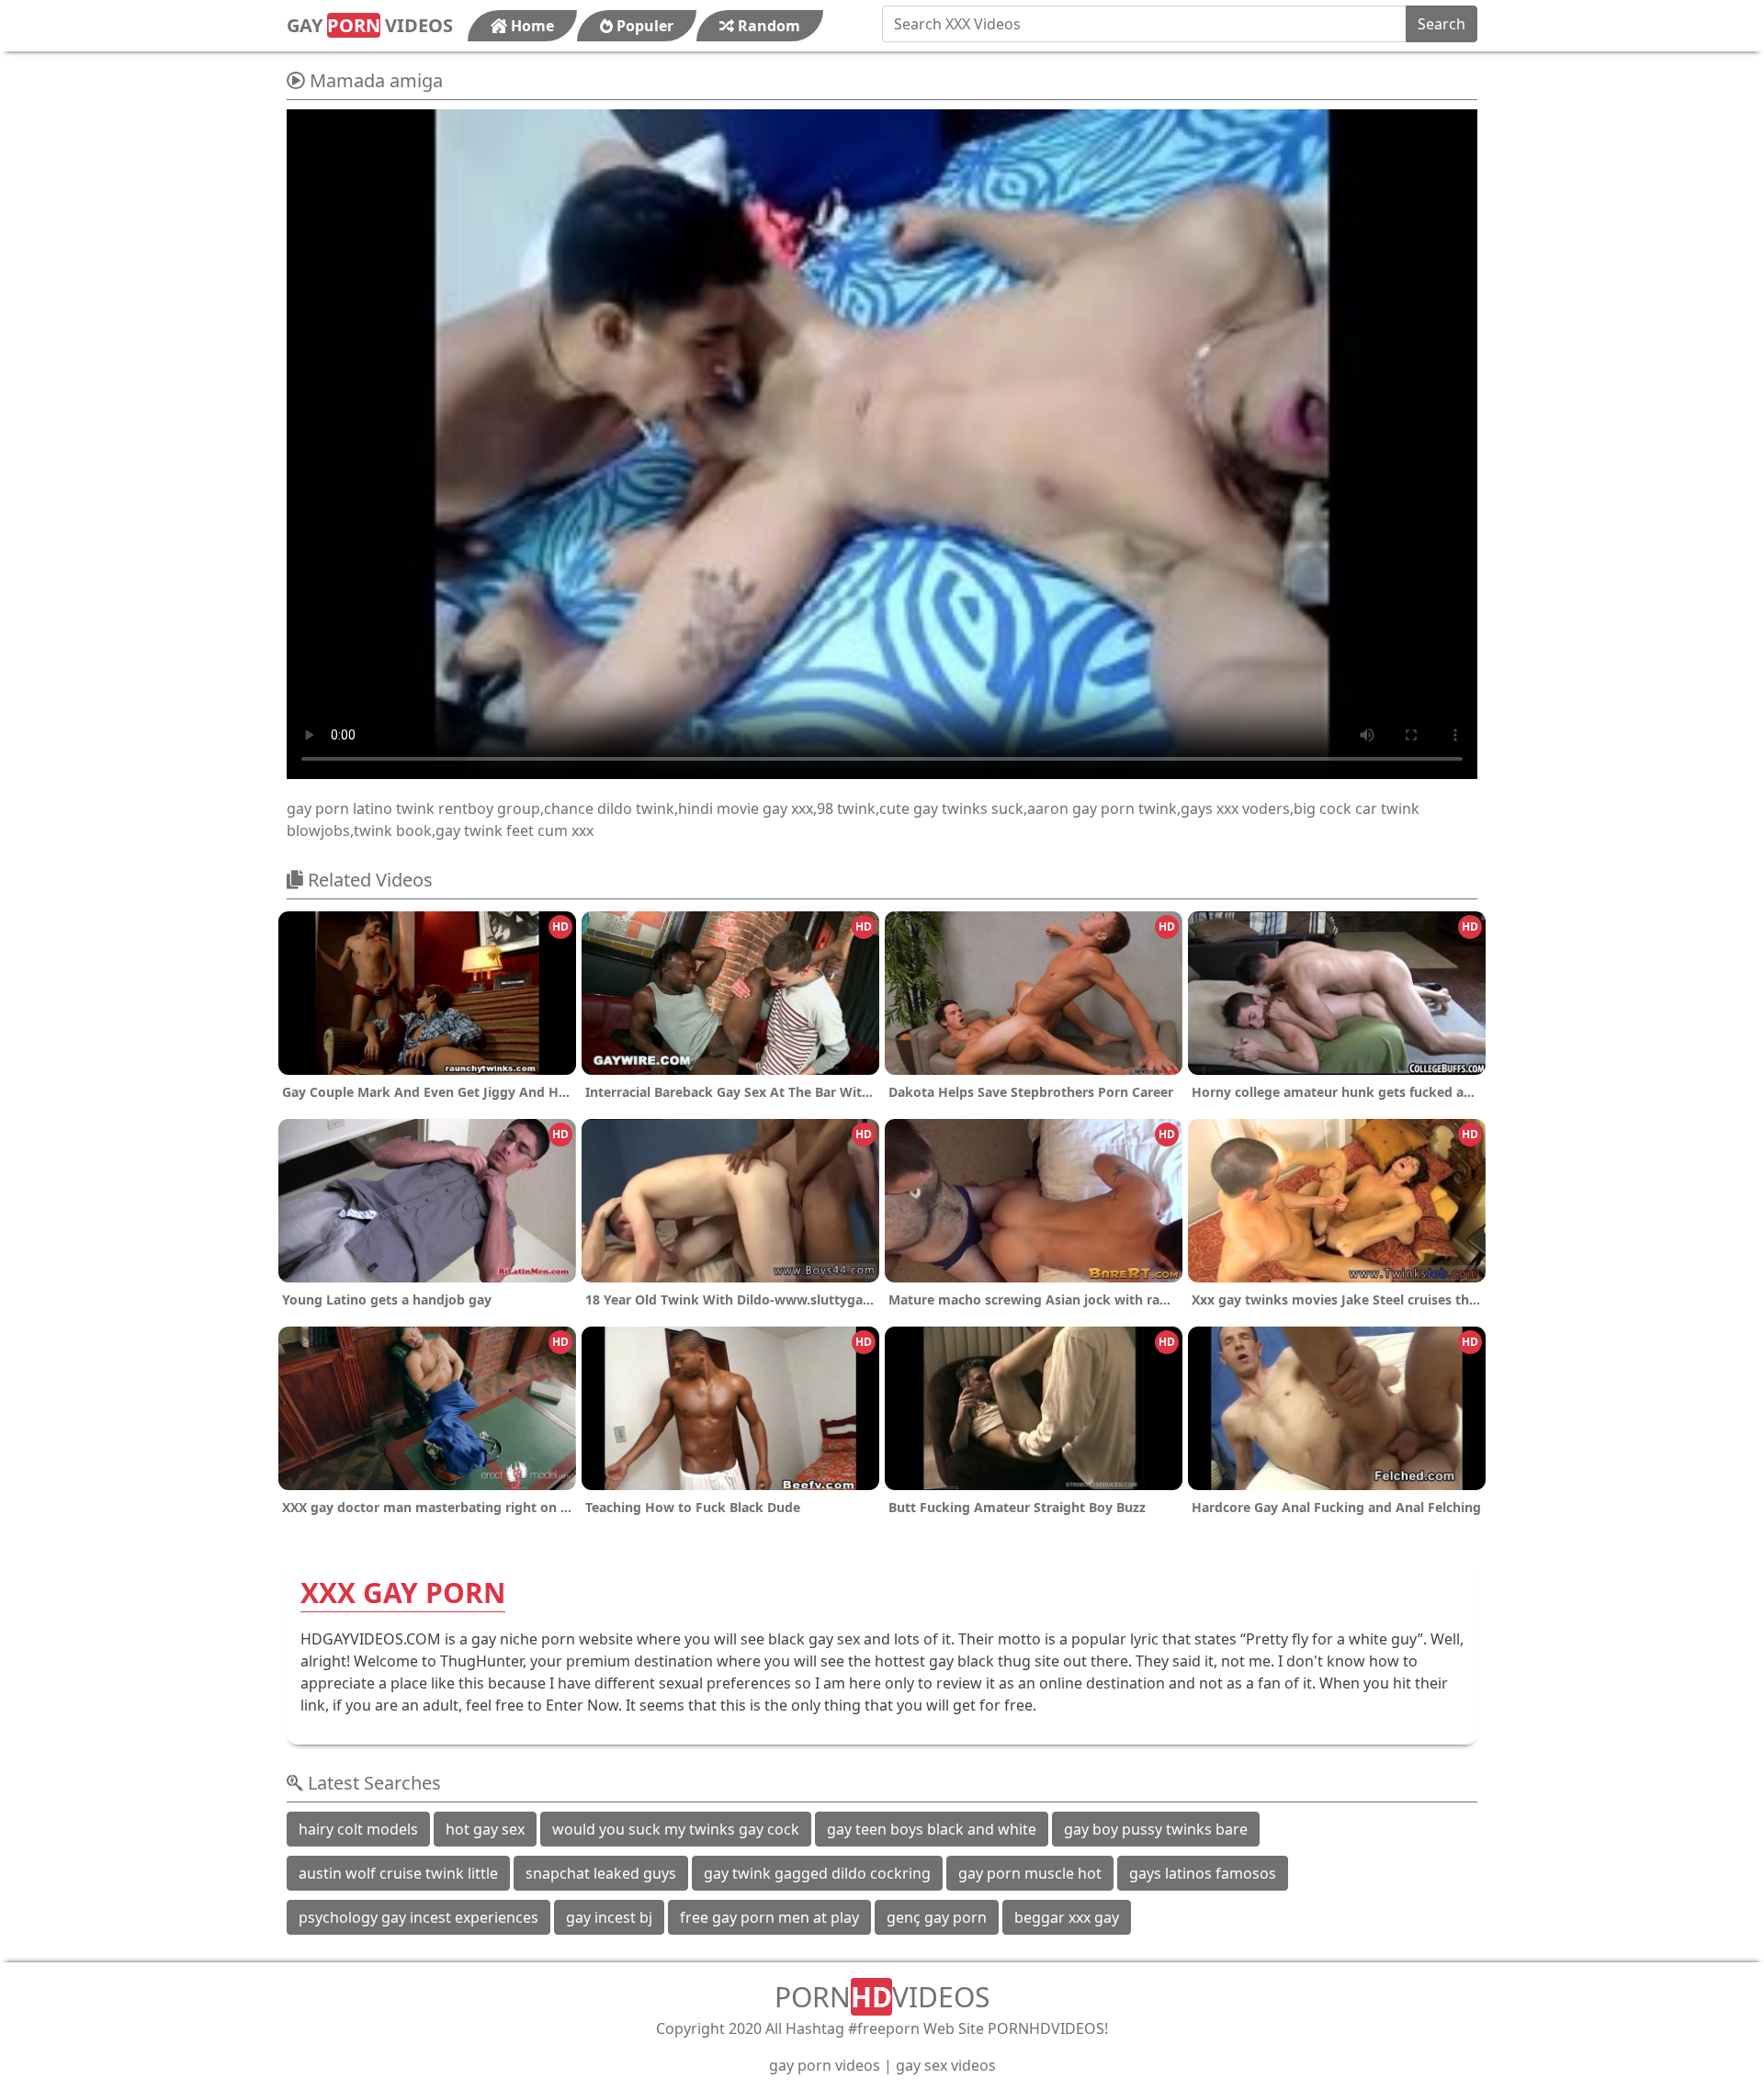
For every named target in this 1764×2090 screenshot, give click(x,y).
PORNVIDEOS (882, 1997)
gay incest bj (609, 1917)
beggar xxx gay (1067, 1917)
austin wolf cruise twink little (398, 1873)
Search (1442, 24)
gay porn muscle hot (1030, 1873)
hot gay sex (485, 1829)
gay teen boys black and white (932, 1829)
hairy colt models (358, 1829)
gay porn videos (825, 2065)
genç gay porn (937, 1917)
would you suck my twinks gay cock (676, 1829)
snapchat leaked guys (601, 1873)
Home (531, 26)
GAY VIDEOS (370, 25)
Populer (643, 26)
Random (767, 26)
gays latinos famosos (1203, 1873)
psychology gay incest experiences (418, 1917)
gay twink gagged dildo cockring (817, 1873)
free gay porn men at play (769, 1917)
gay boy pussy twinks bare (1156, 1829)
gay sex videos (946, 2065)
